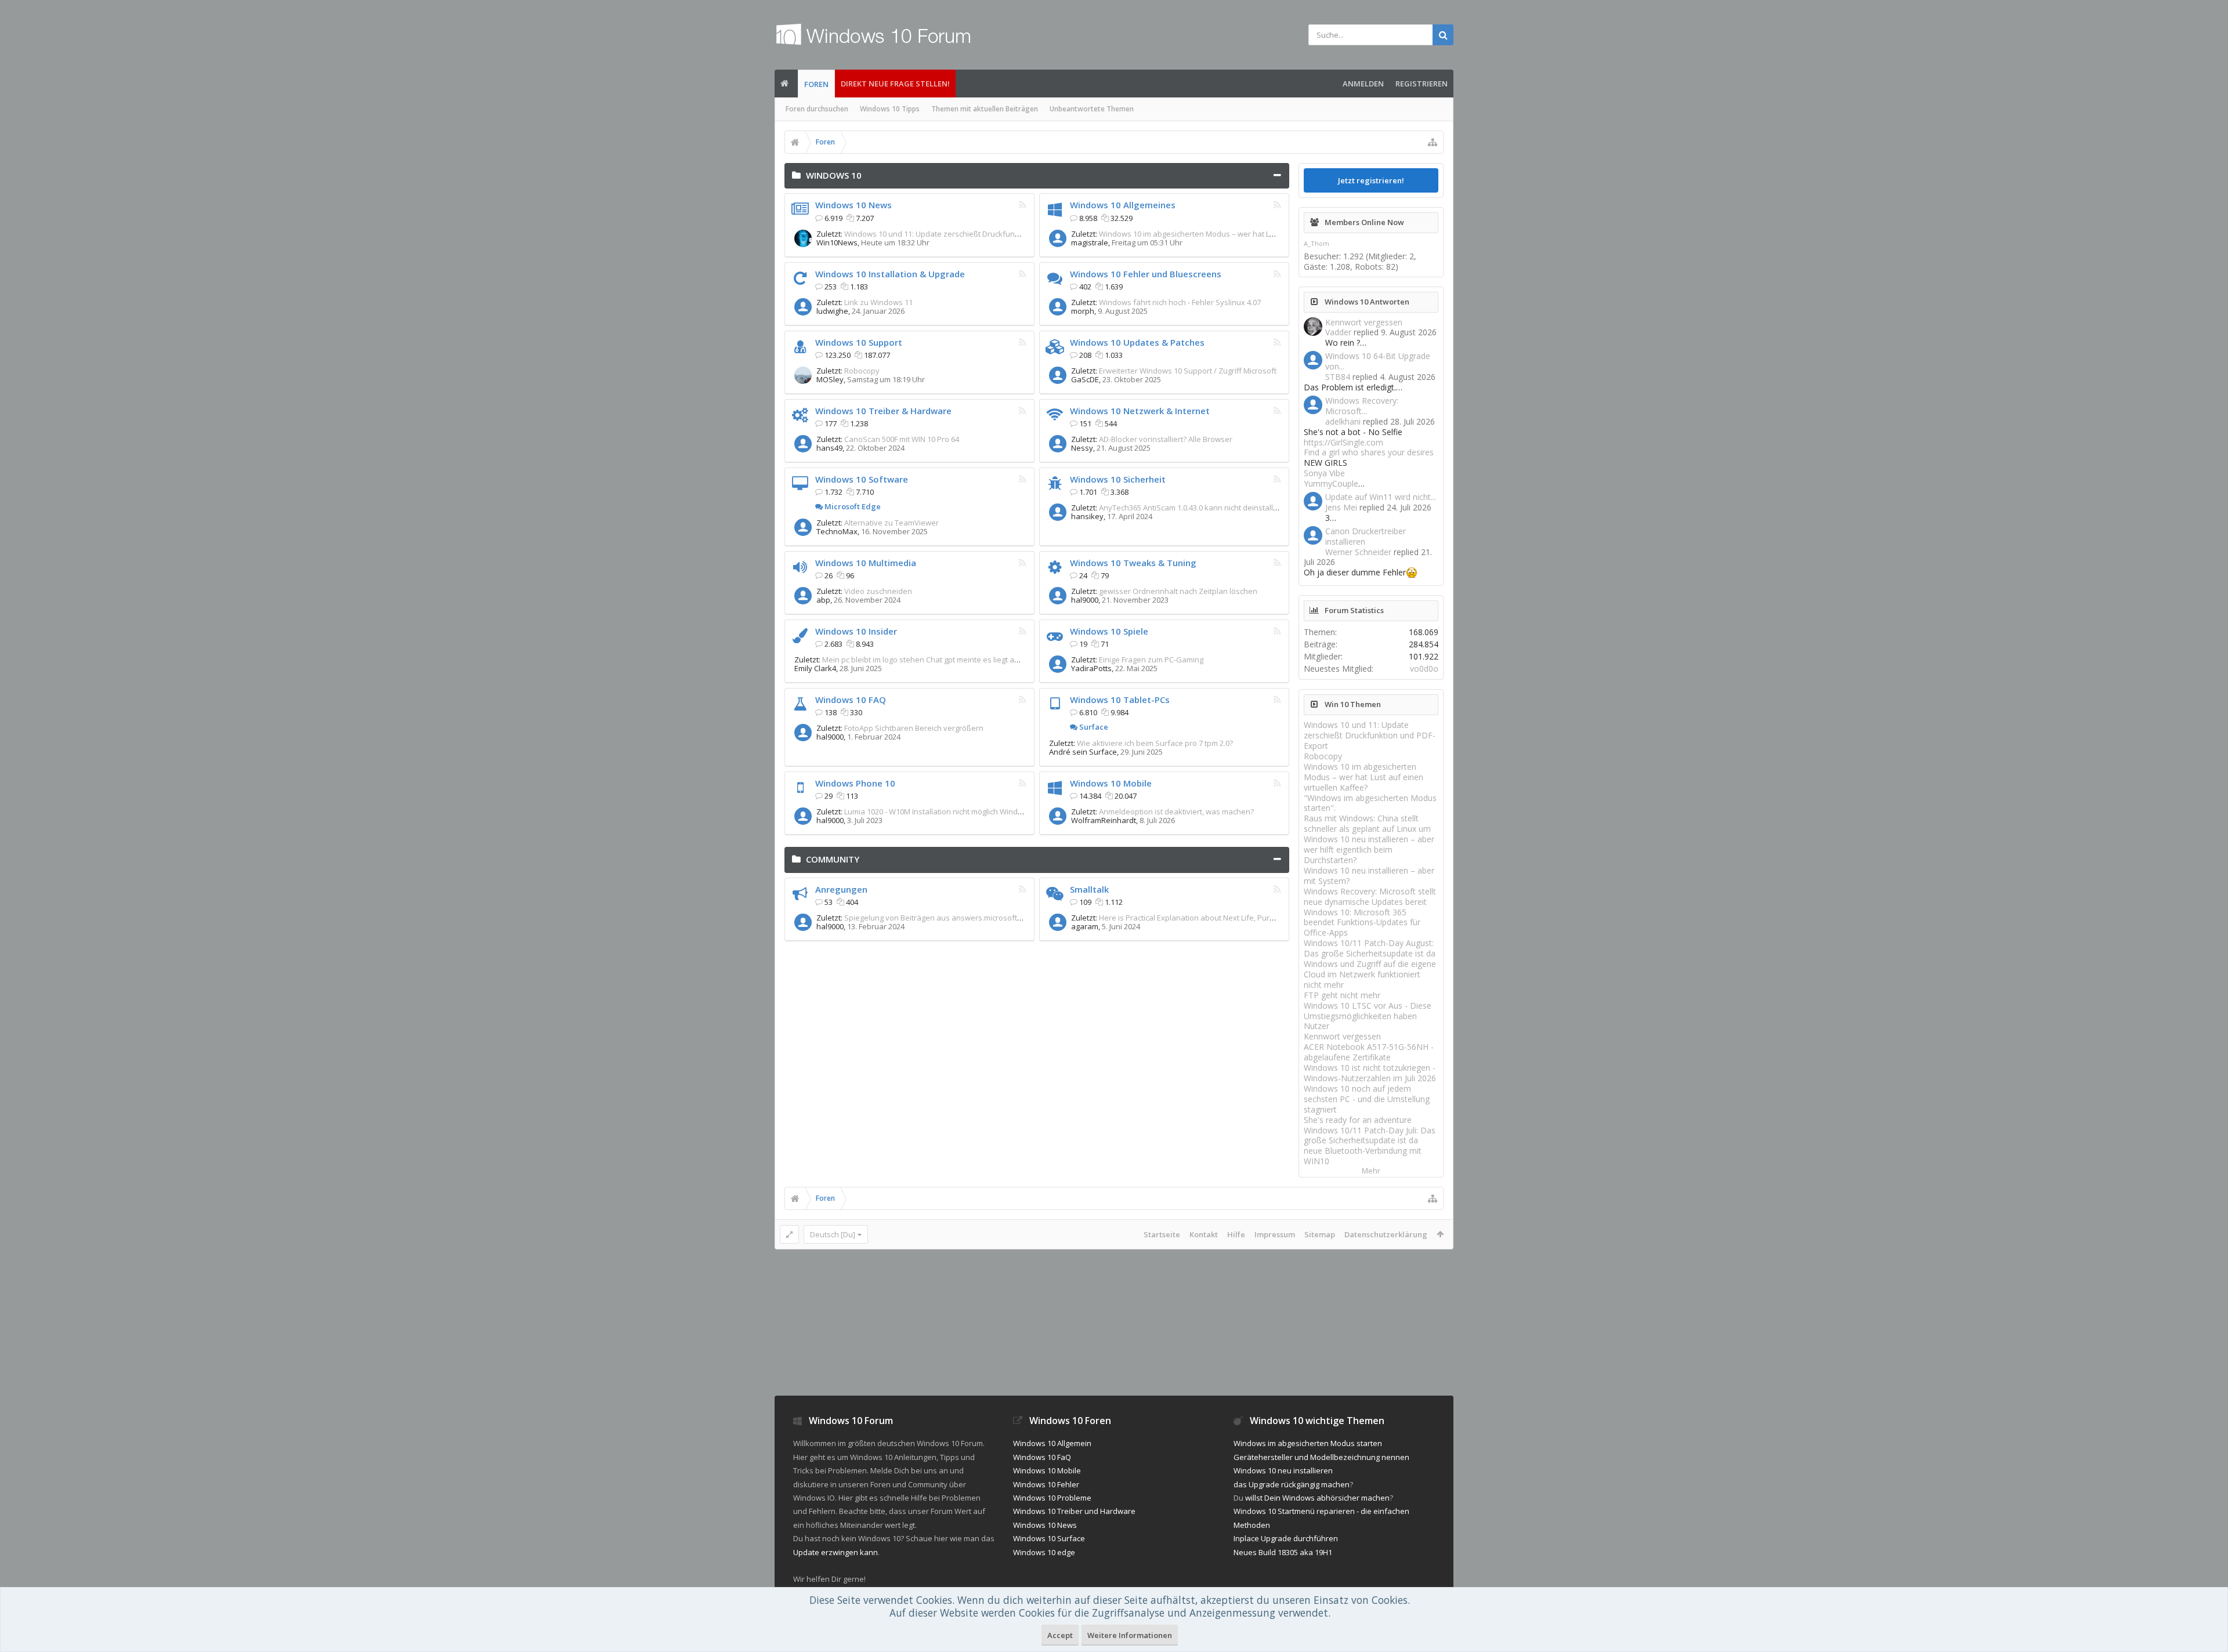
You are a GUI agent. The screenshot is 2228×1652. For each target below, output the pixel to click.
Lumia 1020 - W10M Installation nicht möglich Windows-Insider (952, 811)
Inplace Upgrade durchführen (1286, 1538)
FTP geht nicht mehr (1342, 995)
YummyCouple (1331, 483)
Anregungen (841, 889)
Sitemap (1320, 1234)
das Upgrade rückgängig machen (1292, 1484)
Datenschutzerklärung (1386, 1234)
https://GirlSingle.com (1343, 442)
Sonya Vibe (1324, 473)
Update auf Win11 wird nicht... (1381, 497)
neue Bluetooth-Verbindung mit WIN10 (1363, 1156)
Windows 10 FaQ (1042, 1457)
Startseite (1162, 1234)
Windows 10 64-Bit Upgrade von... (1378, 361)
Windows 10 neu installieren (1283, 1470)
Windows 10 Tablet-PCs (1120, 700)
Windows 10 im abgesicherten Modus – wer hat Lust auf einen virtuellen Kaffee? (1240, 234)
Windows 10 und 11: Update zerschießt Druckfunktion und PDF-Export (966, 234)
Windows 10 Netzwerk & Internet (1140, 411)
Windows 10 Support (859, 342)
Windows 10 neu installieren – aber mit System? (1369, 876)
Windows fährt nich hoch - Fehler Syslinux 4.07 (1180, 302)
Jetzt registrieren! (1371, 180)
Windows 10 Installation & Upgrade (890, 274)
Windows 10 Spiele (1109, 631)
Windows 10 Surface (1049, 1538)
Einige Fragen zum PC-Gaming (1151, 660)
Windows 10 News (853, 205)
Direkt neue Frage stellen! (895, 84)
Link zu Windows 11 (878, 302)
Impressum (1275, 1234)
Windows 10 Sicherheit (1118, 479)
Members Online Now (1364, 222)
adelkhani (1343, 421)
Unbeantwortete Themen (1092, 109)
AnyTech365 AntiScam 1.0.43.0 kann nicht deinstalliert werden (1206, 508)
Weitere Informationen (1130, 1635)
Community (833, 859)
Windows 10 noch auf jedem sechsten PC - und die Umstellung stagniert (1367, 1099)
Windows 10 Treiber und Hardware (1074, 1511)
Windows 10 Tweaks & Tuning (1133, 563)
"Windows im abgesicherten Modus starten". (1370, 803)
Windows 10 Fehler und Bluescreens (1146, 274)
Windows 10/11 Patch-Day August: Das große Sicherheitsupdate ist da (1370, 948)
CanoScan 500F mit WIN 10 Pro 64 (902, 439)
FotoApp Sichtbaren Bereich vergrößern (914, 728)
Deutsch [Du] (833, 1234)
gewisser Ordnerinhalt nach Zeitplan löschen (1178, 591)
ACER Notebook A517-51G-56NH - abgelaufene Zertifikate (1369, 1052)
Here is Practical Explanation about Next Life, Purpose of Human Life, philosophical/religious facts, (1271, 918)
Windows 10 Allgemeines (1123, 205)
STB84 (1338, 377)
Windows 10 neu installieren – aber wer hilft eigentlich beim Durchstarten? (1369, 849)
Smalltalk (1089, 889)
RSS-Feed (1022, 205)
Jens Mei (1341, 507)
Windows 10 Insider (856, 631)
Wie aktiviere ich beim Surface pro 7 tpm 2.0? (1155, 743)
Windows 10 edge (1044, 1552)
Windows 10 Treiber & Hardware (883, 411)
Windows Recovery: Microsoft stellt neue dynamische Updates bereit (1370, 896)
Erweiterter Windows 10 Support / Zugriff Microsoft (1188, 371)
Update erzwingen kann (835, 1552)
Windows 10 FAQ (851, 700)
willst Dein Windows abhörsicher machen (1317, 1498)
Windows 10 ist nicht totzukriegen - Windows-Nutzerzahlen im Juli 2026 (1370, 1073)
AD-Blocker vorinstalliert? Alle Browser (1166, 439)
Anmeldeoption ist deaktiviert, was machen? (1176, 811)
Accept (1060, 1635)
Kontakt (1204, 1234)
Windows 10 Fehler (1046, 1484)
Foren (816, 84)
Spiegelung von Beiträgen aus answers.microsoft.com (939, 918)
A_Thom (1316, 243)
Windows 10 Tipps (890, 109)
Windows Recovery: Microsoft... (1362, 406)
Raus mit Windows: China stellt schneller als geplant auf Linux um (1367, 823)
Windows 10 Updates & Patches (1137, 342)
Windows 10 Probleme (1052, 1498)
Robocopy (862, 371)
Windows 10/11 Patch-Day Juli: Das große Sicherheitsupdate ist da (1370, 1135)
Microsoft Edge (852, 506)
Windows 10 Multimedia (866, 563)
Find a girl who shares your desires (1369, 452)
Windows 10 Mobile (1111, 783)
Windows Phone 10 (855, 783)
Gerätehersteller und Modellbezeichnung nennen (1321, 1457)
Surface (1093, 727)
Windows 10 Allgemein (1052, 1443)
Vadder (1338, 332)
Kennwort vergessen (1364, 322)
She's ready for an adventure (1358, 1120)
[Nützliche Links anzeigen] (1433, 142)
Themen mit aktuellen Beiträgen (985, 109)
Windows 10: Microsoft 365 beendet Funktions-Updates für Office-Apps (1362, 923)
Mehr (1371, 1171)
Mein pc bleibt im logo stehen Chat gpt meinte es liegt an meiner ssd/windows (958, 660)
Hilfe (1236, 1234)
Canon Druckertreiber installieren (1366, 536)
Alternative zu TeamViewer (891, 523)
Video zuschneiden (878, 591)
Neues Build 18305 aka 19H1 (1283, 1552)
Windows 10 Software (862, 479)
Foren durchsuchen (817, 109)
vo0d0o (1424, 669)
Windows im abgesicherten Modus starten (1308, 1443)
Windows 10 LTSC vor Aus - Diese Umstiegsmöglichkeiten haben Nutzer (1368, 1016)
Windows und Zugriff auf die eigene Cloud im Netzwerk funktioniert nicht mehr (1370, 974)
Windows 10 (834, 175)
